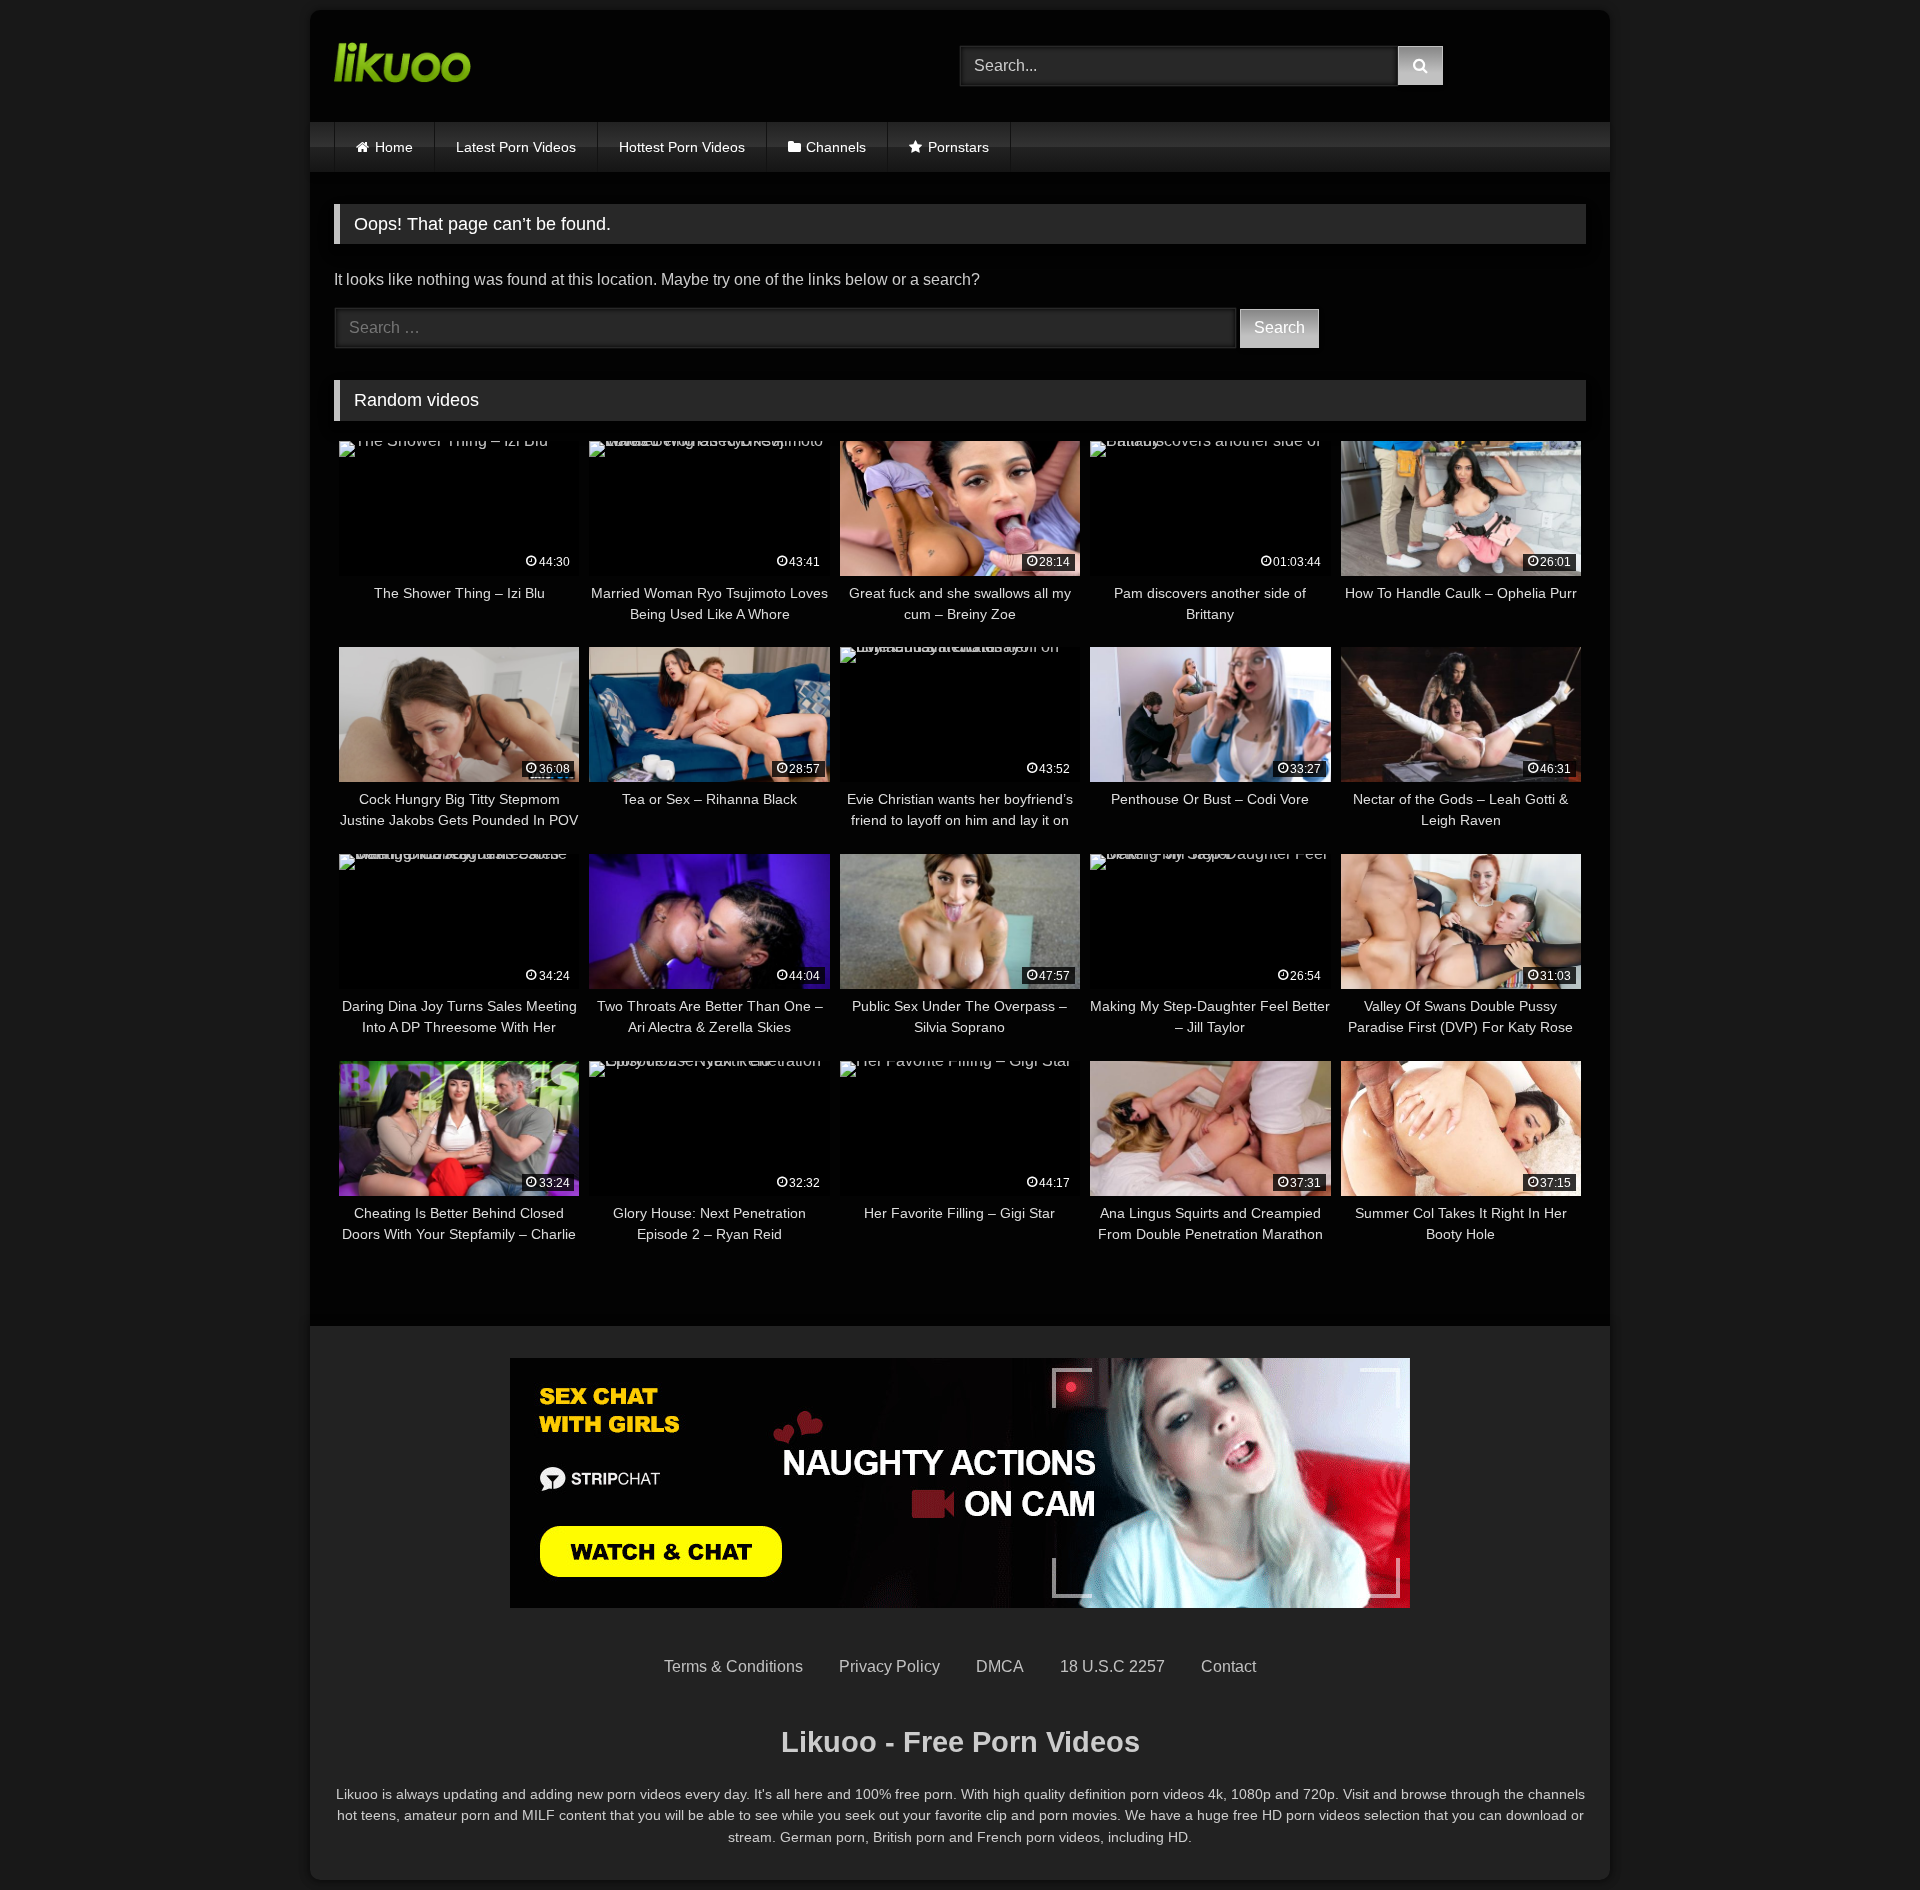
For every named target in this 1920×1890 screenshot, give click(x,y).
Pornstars (958, 147)
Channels (836, 147)
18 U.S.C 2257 (1112, 1666)
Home (394, 147)
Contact (1228, 1666)
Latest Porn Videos (516, 147)
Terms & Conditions (733, 1666)
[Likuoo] (402, 66)
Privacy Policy (889, 1666)
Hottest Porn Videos (682, 147)
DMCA (1000, 1666)
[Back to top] (1858, 1830)
